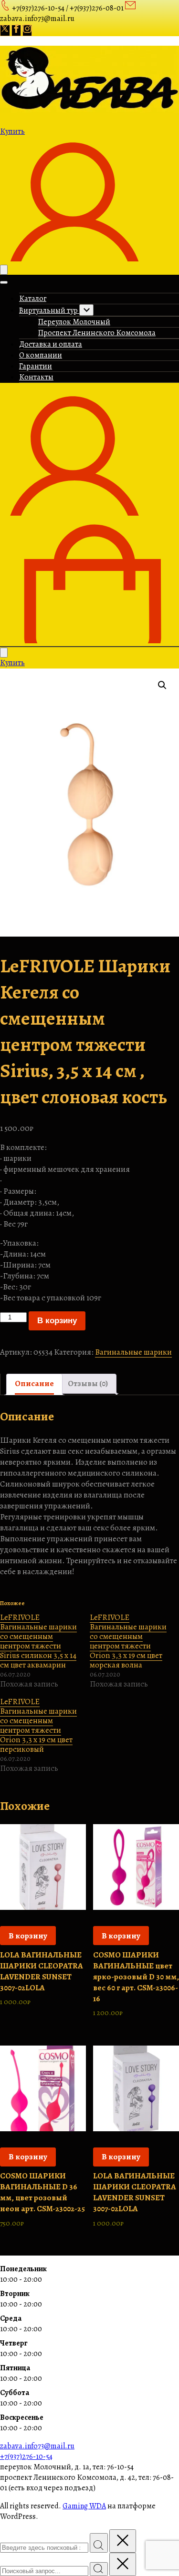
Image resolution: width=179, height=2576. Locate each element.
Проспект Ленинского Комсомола (97, 333)
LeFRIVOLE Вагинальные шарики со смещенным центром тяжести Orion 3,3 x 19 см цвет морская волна (128, 1641)
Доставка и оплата (51, 344)
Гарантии (36, 366)
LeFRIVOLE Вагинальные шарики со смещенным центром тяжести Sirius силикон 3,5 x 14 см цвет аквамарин (38, 1641)
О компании (41, 355)
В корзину (57, 1321)
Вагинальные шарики (133, 1352)
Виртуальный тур (49, 310)
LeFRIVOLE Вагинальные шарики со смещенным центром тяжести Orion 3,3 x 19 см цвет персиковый (38, 1725)
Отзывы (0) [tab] (88, 1383)
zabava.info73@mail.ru (37, 2446)
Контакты (36, 377)
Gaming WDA (84, 2506)
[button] (162, 685)
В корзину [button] (28, 1936)
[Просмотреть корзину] (89, 641)
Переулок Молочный (74, 322)
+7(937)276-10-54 (26, 2456)
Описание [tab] (34, 1383)
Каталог (33, 299)
